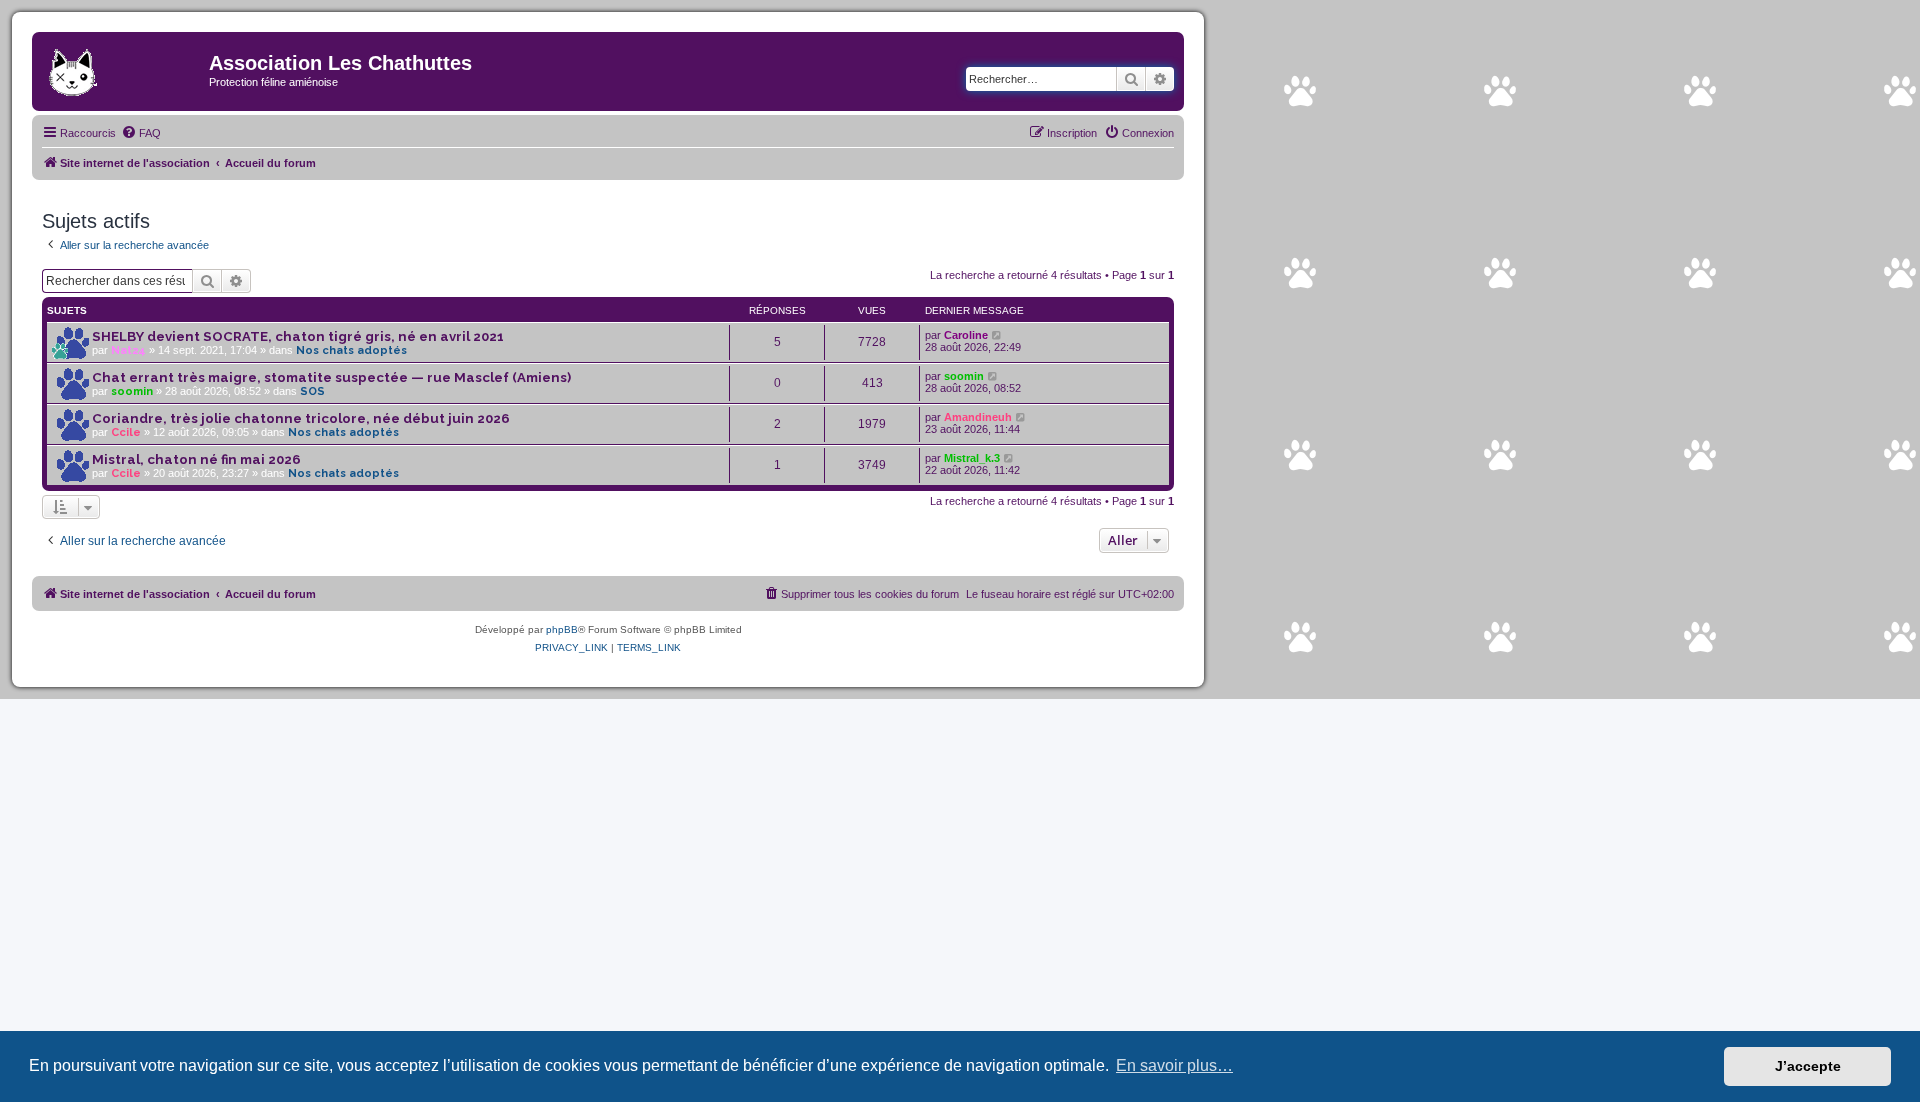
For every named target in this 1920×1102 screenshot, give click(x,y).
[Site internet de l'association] (123, 69)
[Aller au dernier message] (997, 335)
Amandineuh (978, 417)
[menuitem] (141, 133)
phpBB (562, 629)
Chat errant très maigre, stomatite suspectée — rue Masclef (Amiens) (331, 377)
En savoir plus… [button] (1174, 1065)
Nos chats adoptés (351, 350)
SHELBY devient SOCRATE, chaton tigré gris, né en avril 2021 (298, 336)
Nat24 (128, 350)
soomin (132, 391)
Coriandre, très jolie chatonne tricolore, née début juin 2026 (301, 418)
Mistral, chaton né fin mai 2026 (196, 459)
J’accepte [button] (1808, 1066)
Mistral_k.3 (972, 458)
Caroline (966, 335)
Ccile (126, 432)
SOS (312, 391)
